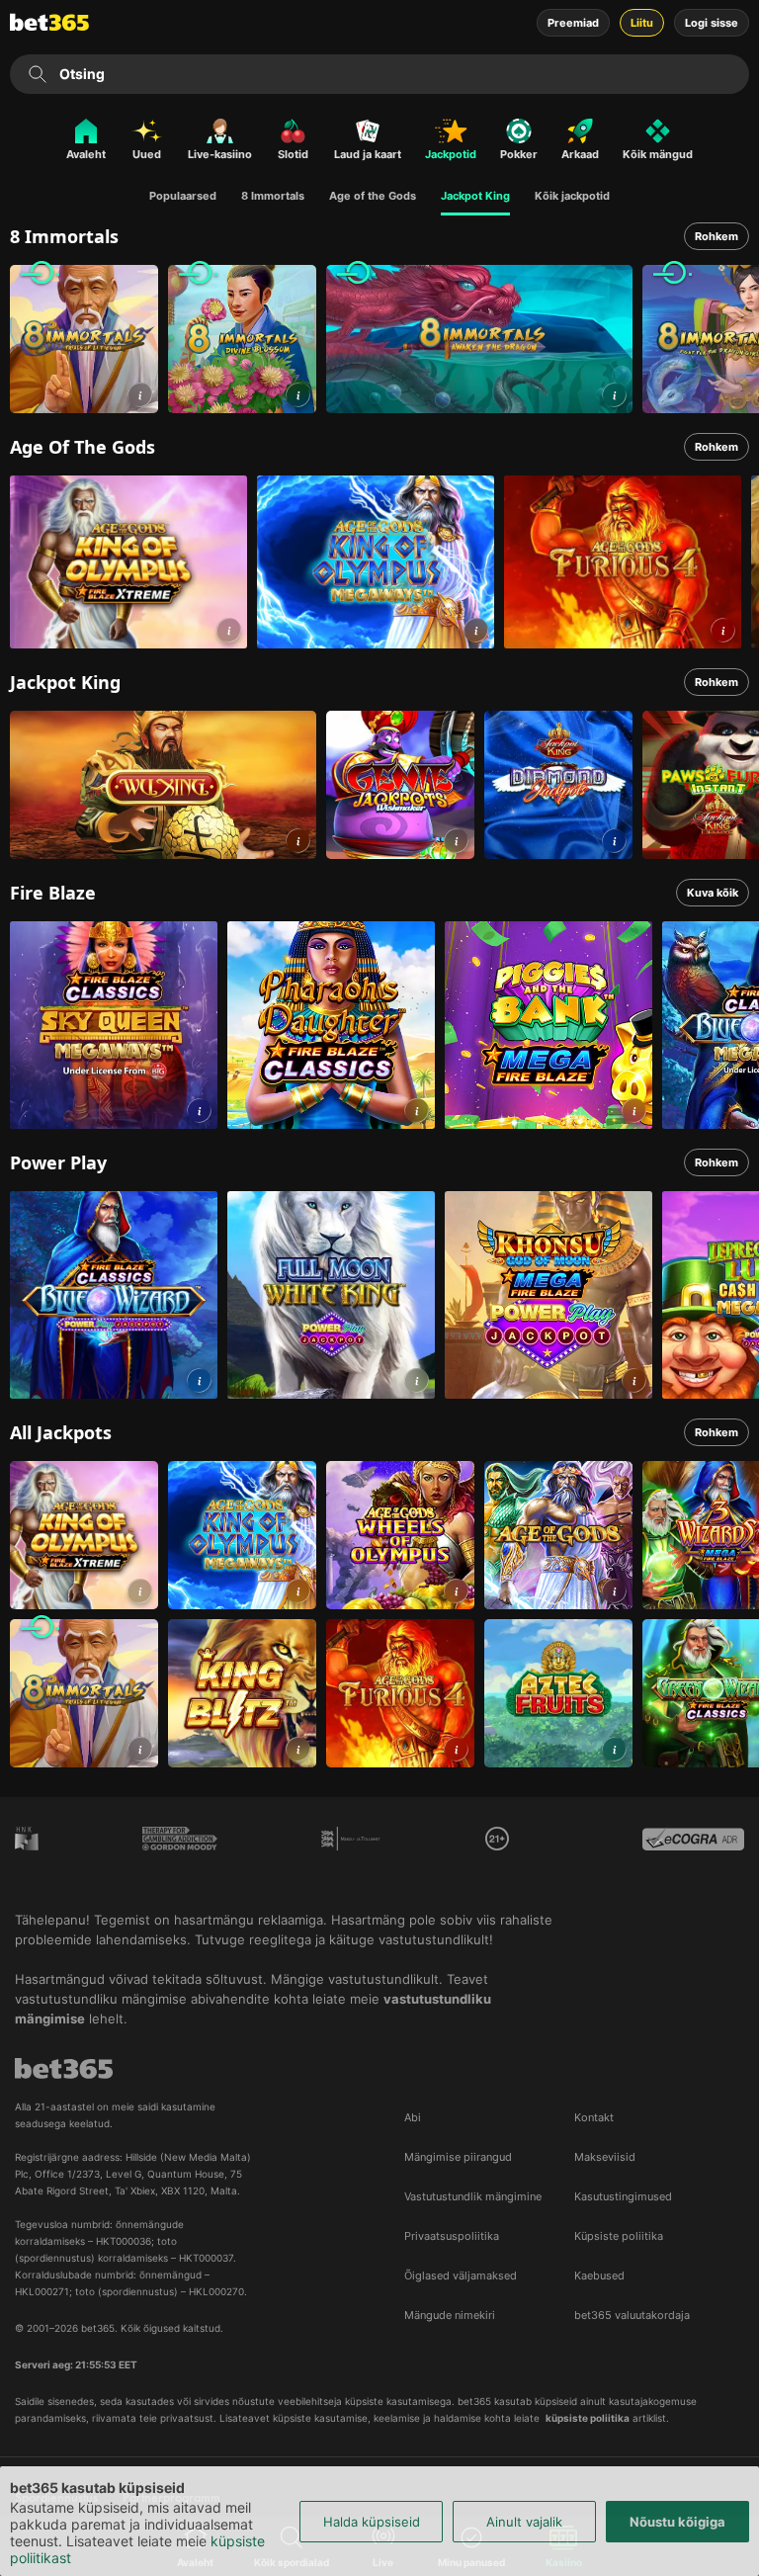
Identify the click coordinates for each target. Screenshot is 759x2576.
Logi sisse (712, 23)
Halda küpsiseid (372, 2522)
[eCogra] (693, 1853)
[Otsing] (38, 74)
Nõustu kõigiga (677, 2522)
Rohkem (717, 236)
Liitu (642, 23)
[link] (84, 339)
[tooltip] (497, 1839)
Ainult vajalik (524, 2522)
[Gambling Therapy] (179, 1853)
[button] (140, 395)
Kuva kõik (713, 893)
